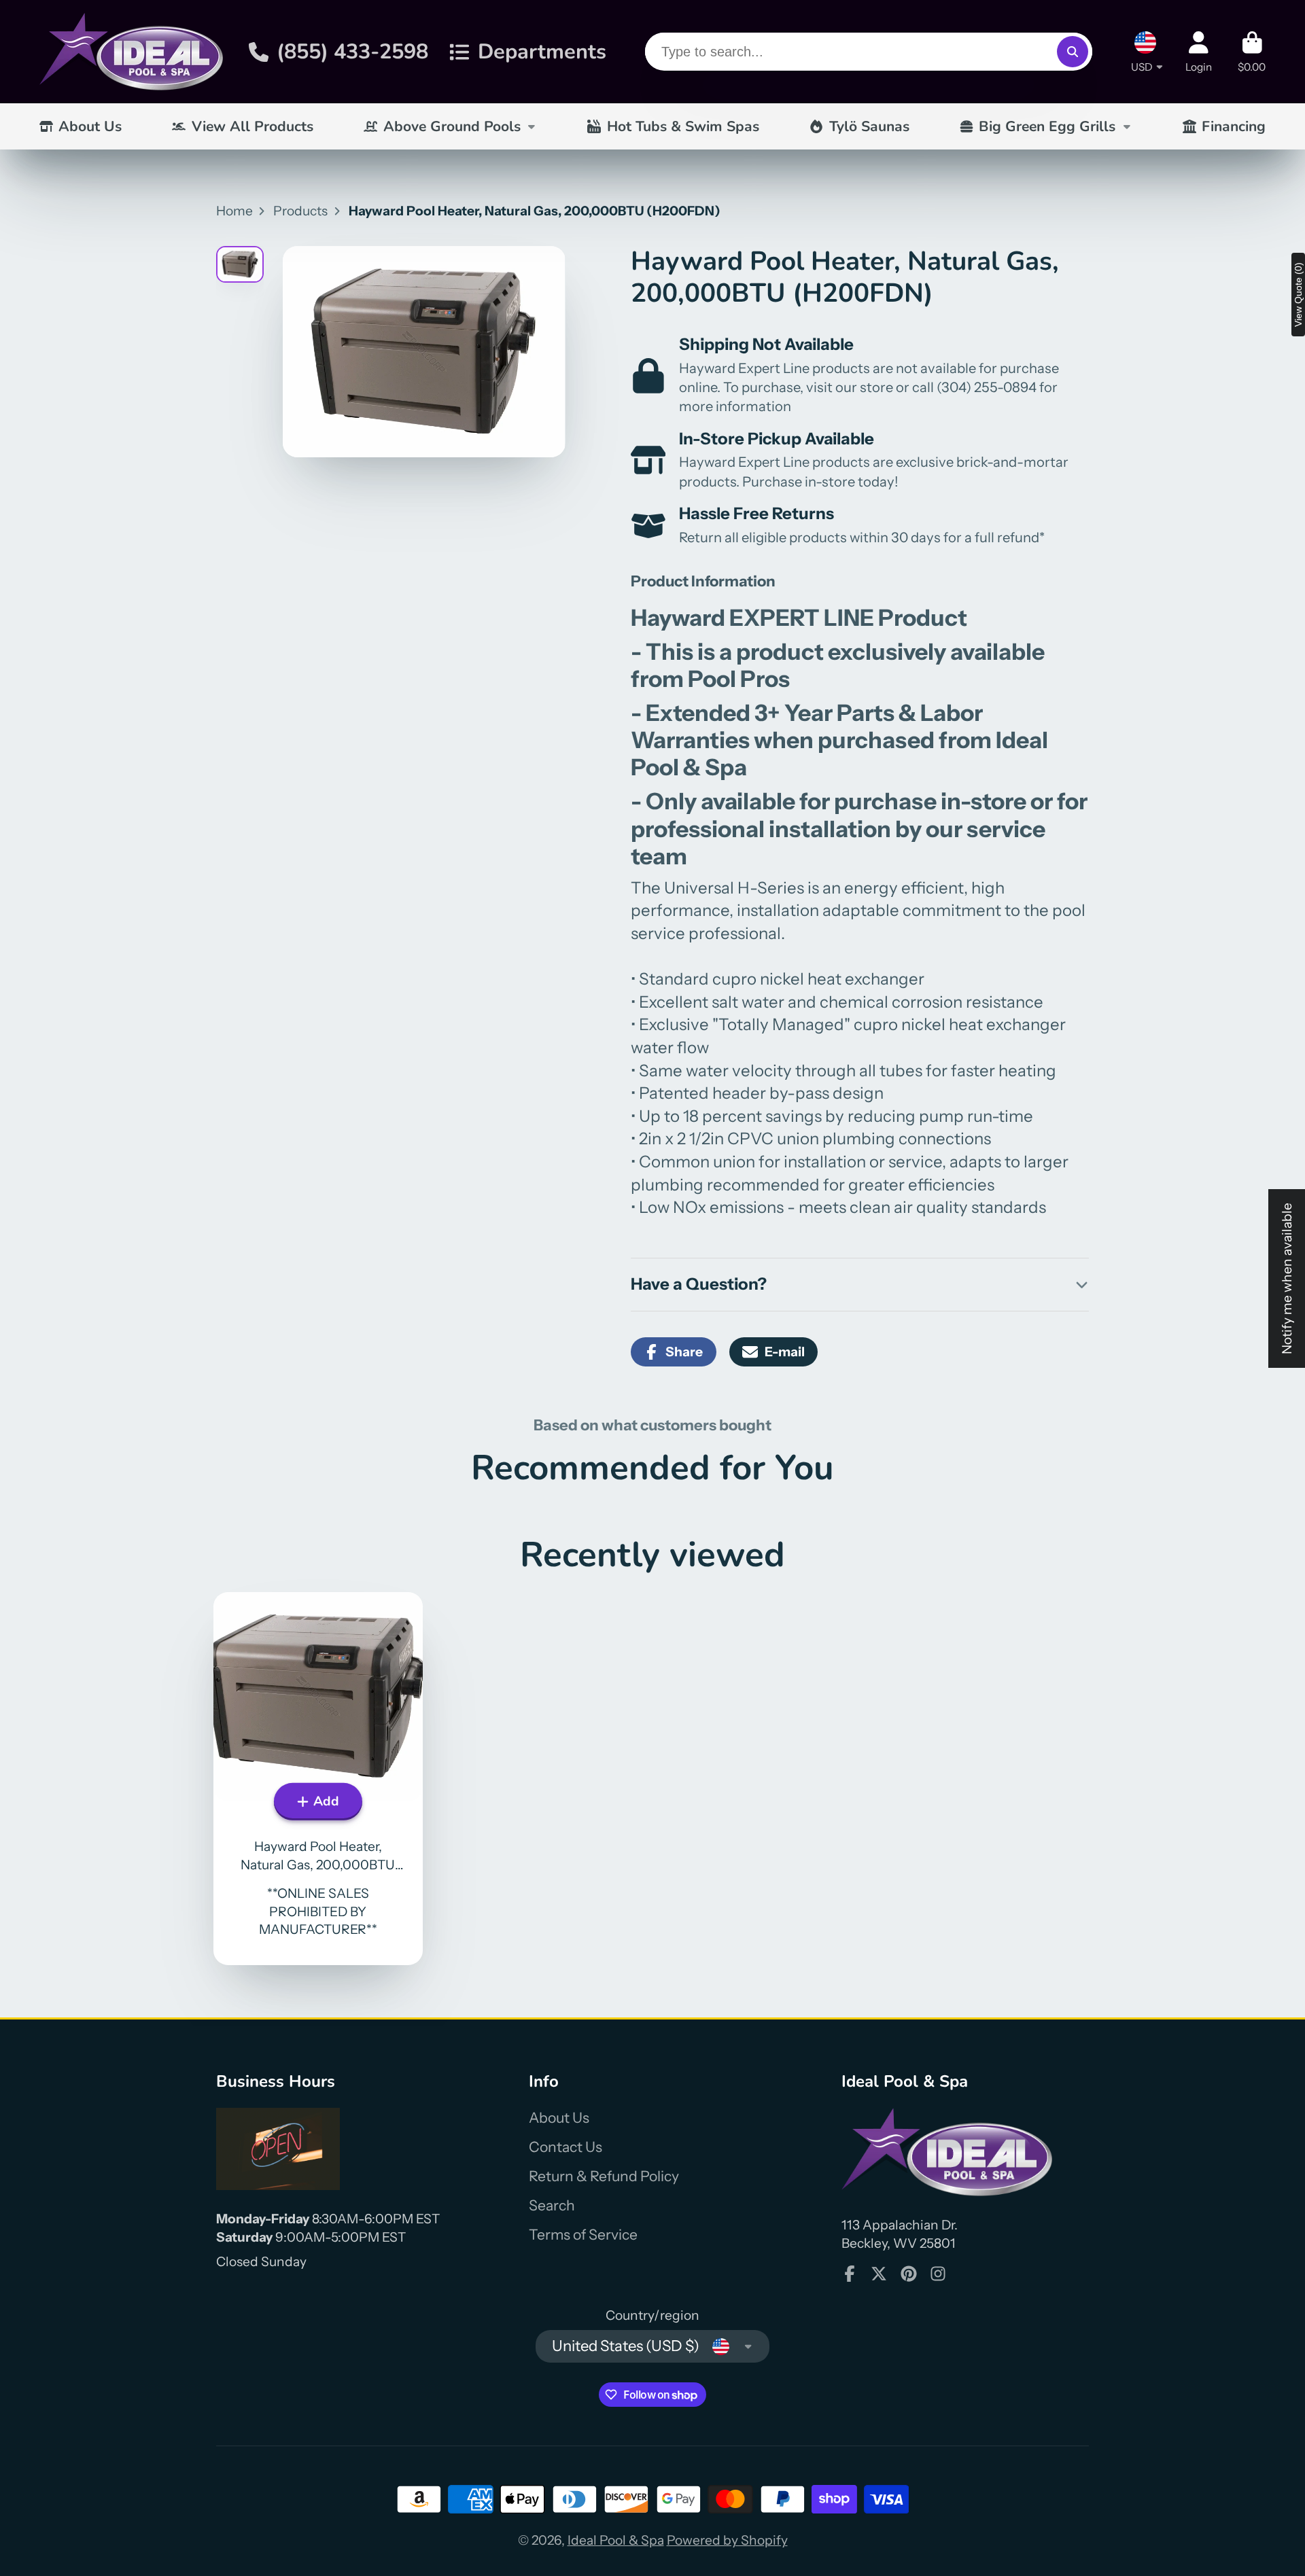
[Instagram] (938, 2274)
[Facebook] (850, 2274)
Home (234, 211)
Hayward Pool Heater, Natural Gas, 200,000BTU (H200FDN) (318, 1779)
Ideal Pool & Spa (616, 2540)
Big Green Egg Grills (1047, 126)
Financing (1234, 126)
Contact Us (565, 2147)
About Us (90, 126)
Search (552, 2205)
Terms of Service (583, 2235)
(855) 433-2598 (352, 52)
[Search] (1073, 52)
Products (300, 211)
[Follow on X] (879, 2274)
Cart (1252, 52)
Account (1199, 52)
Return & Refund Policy (604, 2176)
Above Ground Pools (452, 126)
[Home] (131, 52)
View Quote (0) (1298, 295)
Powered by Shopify (727, 2540)
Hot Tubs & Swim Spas (683, 126)
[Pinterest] (909, 2274)
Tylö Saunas (869, 126)
